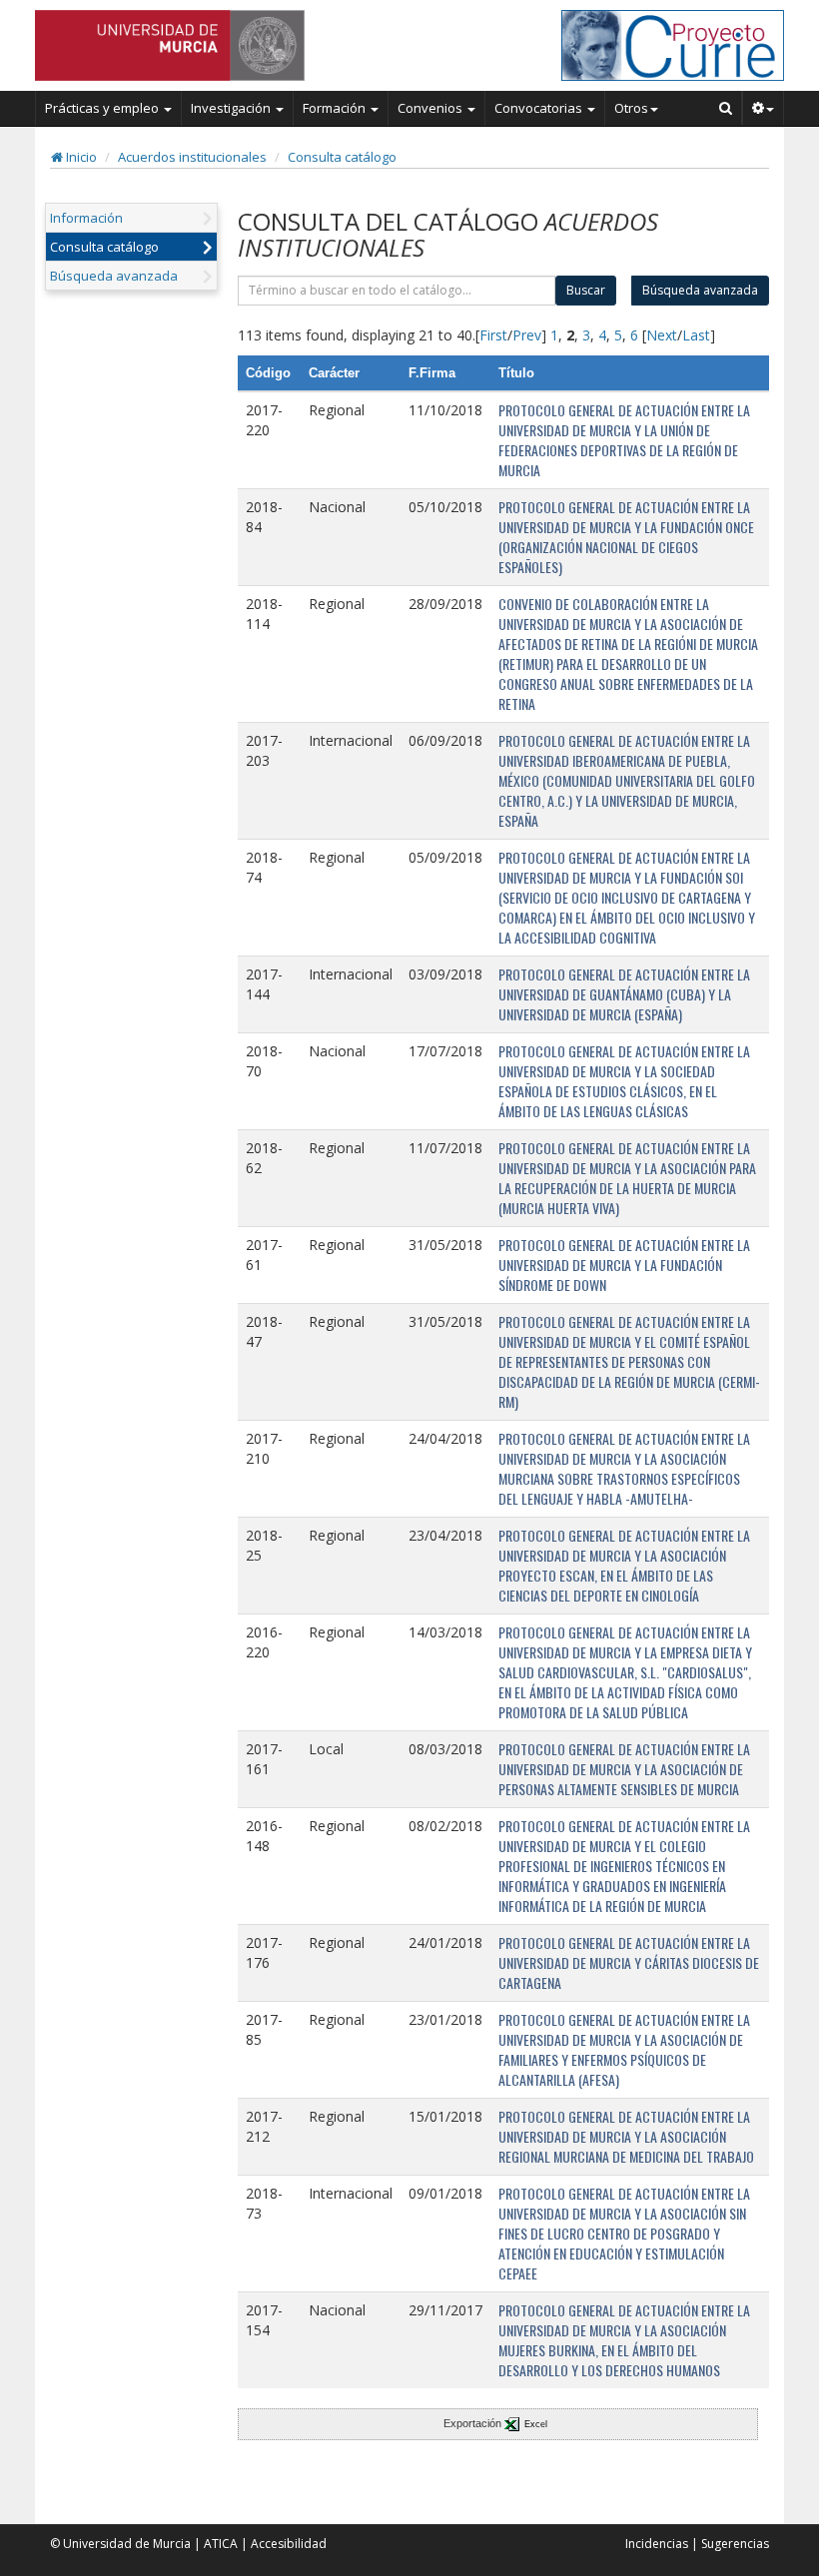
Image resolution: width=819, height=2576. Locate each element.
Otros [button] (631, 108)
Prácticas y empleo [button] (103, 108)
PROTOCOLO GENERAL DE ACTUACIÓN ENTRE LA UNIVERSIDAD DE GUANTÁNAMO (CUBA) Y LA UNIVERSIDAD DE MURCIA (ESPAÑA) (624, 994)
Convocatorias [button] (540, 108)
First (493, 335)
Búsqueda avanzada (114, 276)
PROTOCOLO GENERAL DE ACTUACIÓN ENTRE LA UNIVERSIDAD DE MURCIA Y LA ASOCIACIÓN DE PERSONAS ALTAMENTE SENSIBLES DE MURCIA (624, 1769)
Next (662, 335)
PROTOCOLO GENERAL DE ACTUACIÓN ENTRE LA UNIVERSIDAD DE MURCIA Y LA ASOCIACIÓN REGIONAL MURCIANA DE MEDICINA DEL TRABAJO (626, 2136)
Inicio (80, 157)
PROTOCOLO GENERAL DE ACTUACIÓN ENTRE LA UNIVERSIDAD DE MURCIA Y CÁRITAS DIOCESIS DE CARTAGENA (629, 1962)
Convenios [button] (431, 108)
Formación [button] (336, 108)
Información (86, 218)
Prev (527, 335)
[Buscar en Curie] (726, 108)
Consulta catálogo (342, 157)
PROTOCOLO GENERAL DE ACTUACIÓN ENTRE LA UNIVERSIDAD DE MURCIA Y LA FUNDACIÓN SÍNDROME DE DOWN (624, 1265)
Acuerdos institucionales (192, 157)
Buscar (586, 290)
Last (696, 335)
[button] (764, 108)
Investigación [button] (232, 108)
